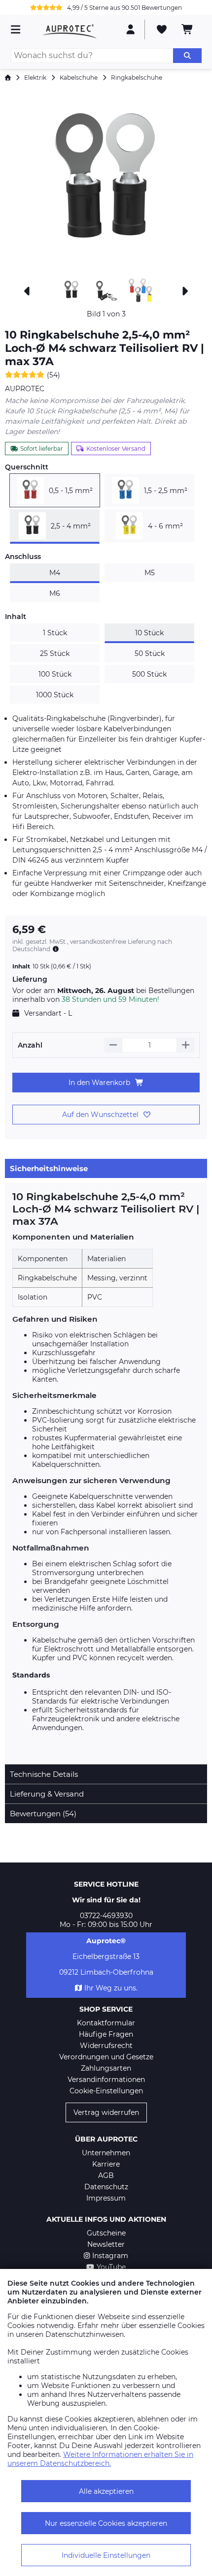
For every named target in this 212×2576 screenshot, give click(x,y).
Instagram (110, 2256)
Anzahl (30, 1045)
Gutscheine (106, 2233)
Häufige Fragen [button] (106, 2034)
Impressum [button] (106, 2198)
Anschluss (23, 557)
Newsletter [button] (106, 2244)
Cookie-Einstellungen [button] (106, 2091)
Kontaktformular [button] (106, 2023)
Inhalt (16, 617)
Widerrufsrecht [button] (106, 2046)
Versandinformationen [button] (106, 2079)
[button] (106, 182)
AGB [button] (106, 2175)
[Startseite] (8, 78)
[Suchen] (187, 56)
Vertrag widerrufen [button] (106, 2112)
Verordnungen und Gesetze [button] (106, 2057)
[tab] (106, 1168)
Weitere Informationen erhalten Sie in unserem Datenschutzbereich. (100, 2459)
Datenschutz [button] (106, 2187)
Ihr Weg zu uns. (111, 1988)
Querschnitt (27, 467)
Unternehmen (106, 2153)
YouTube (111, 2267)
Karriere (106, 2164)
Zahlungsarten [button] (106, 2068)
